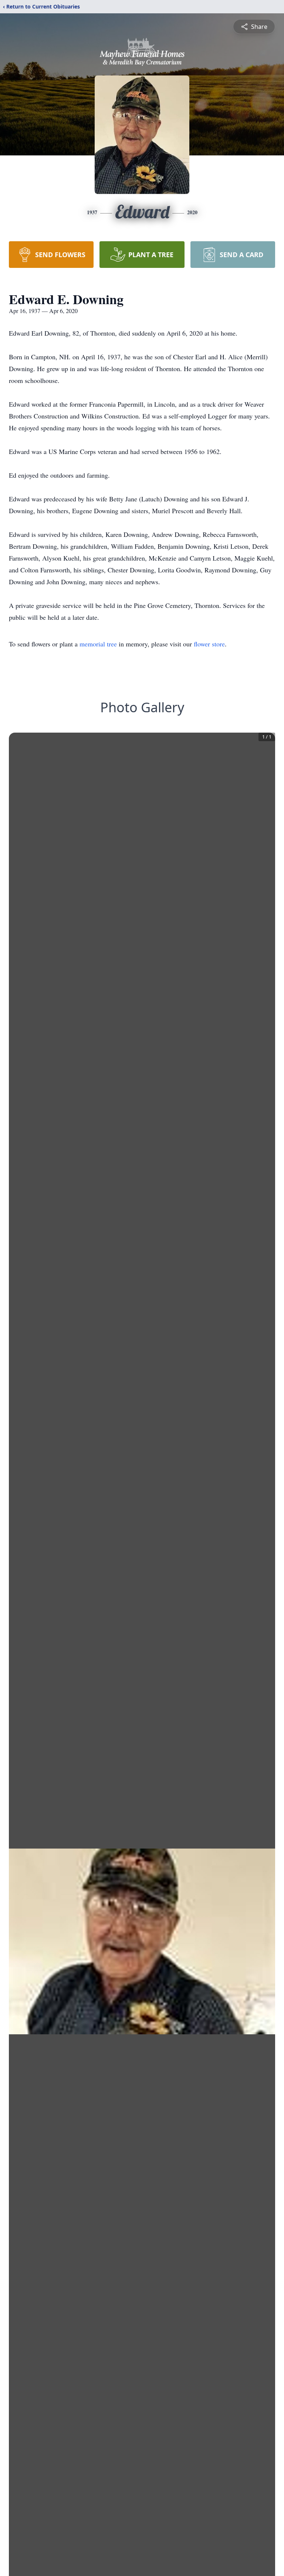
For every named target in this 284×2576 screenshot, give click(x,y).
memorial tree (98, 644)
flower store (209, 644)
